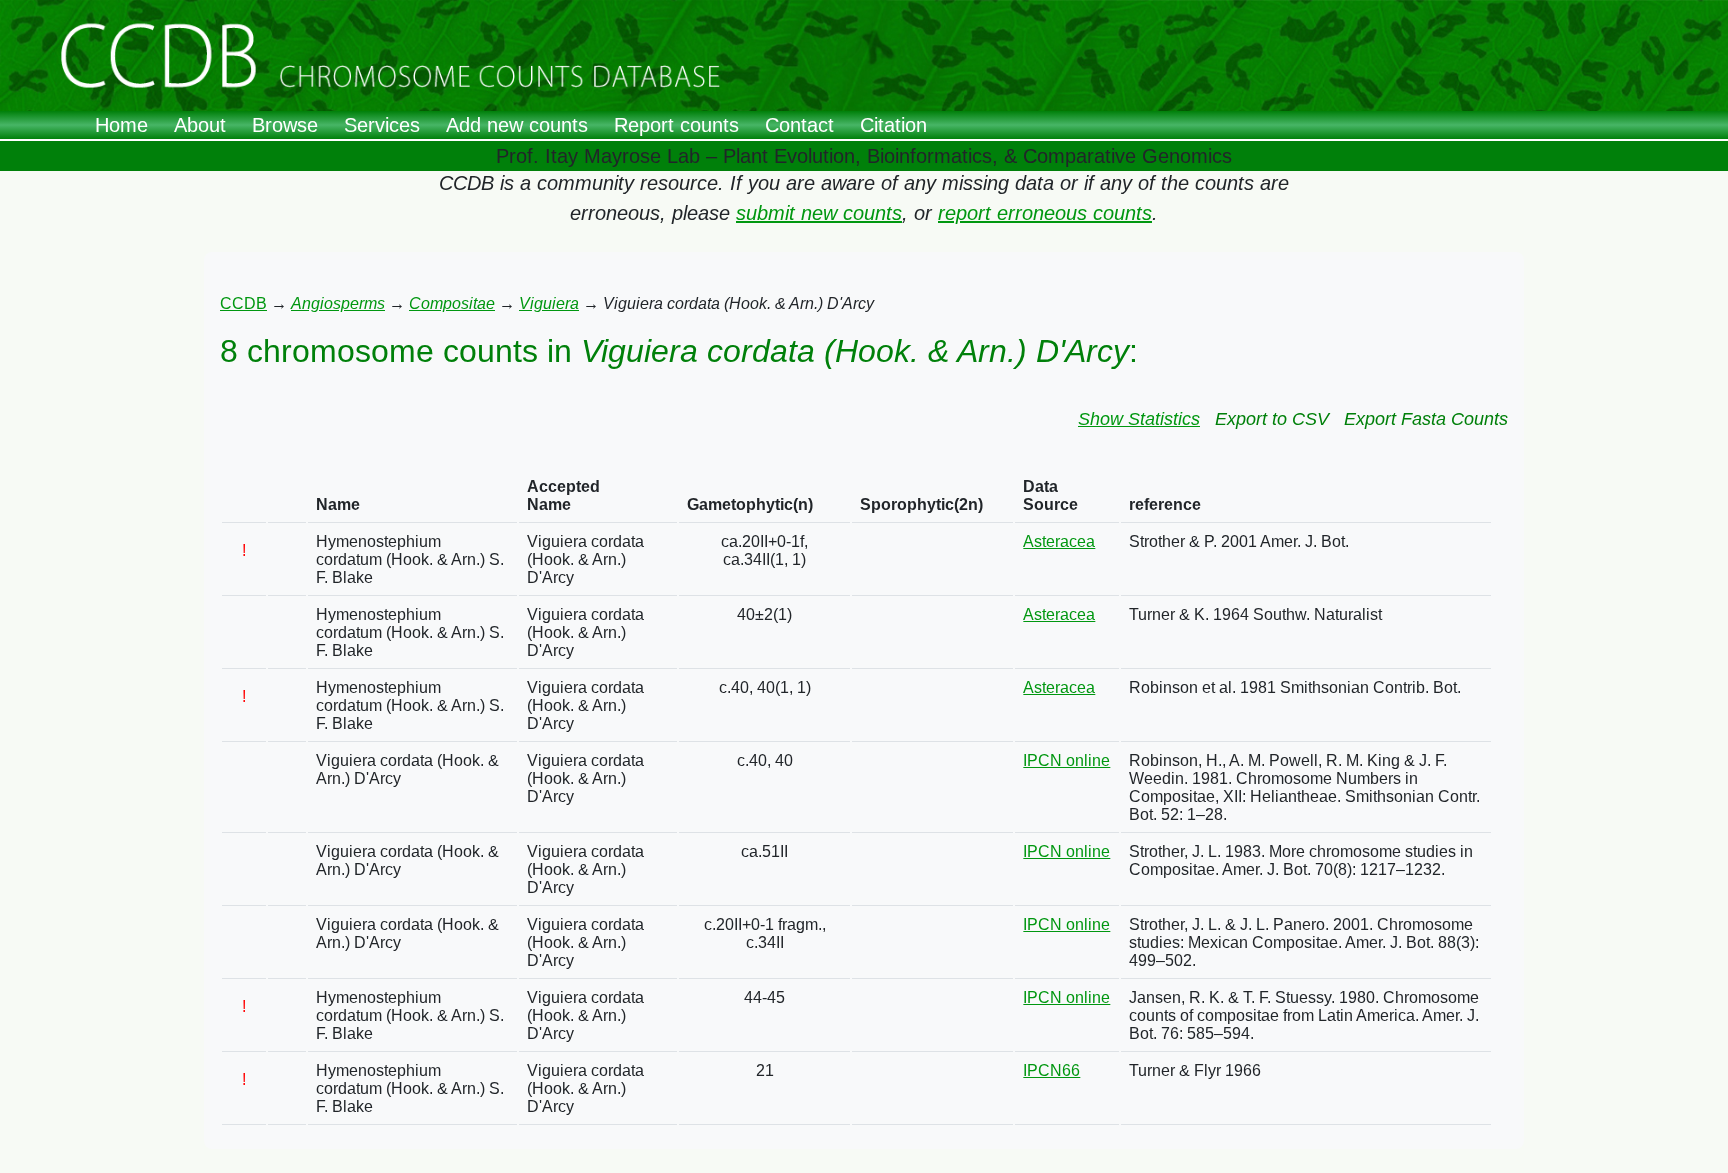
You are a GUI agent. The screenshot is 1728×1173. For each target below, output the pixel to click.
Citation (893, 125)
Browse (285, 125)
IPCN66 (1051, 1070)
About (200, 125)
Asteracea (1059, 541)
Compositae (452, 303)
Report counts (676, 125)
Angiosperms (338, 303)
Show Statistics (1139, 419)
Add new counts (517, 125)
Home (121, 125)
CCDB (243, 303)
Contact (799, 125)
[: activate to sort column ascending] (244, 496)
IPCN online (1066, 760)
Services (382, 125)
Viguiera (549, 303)
